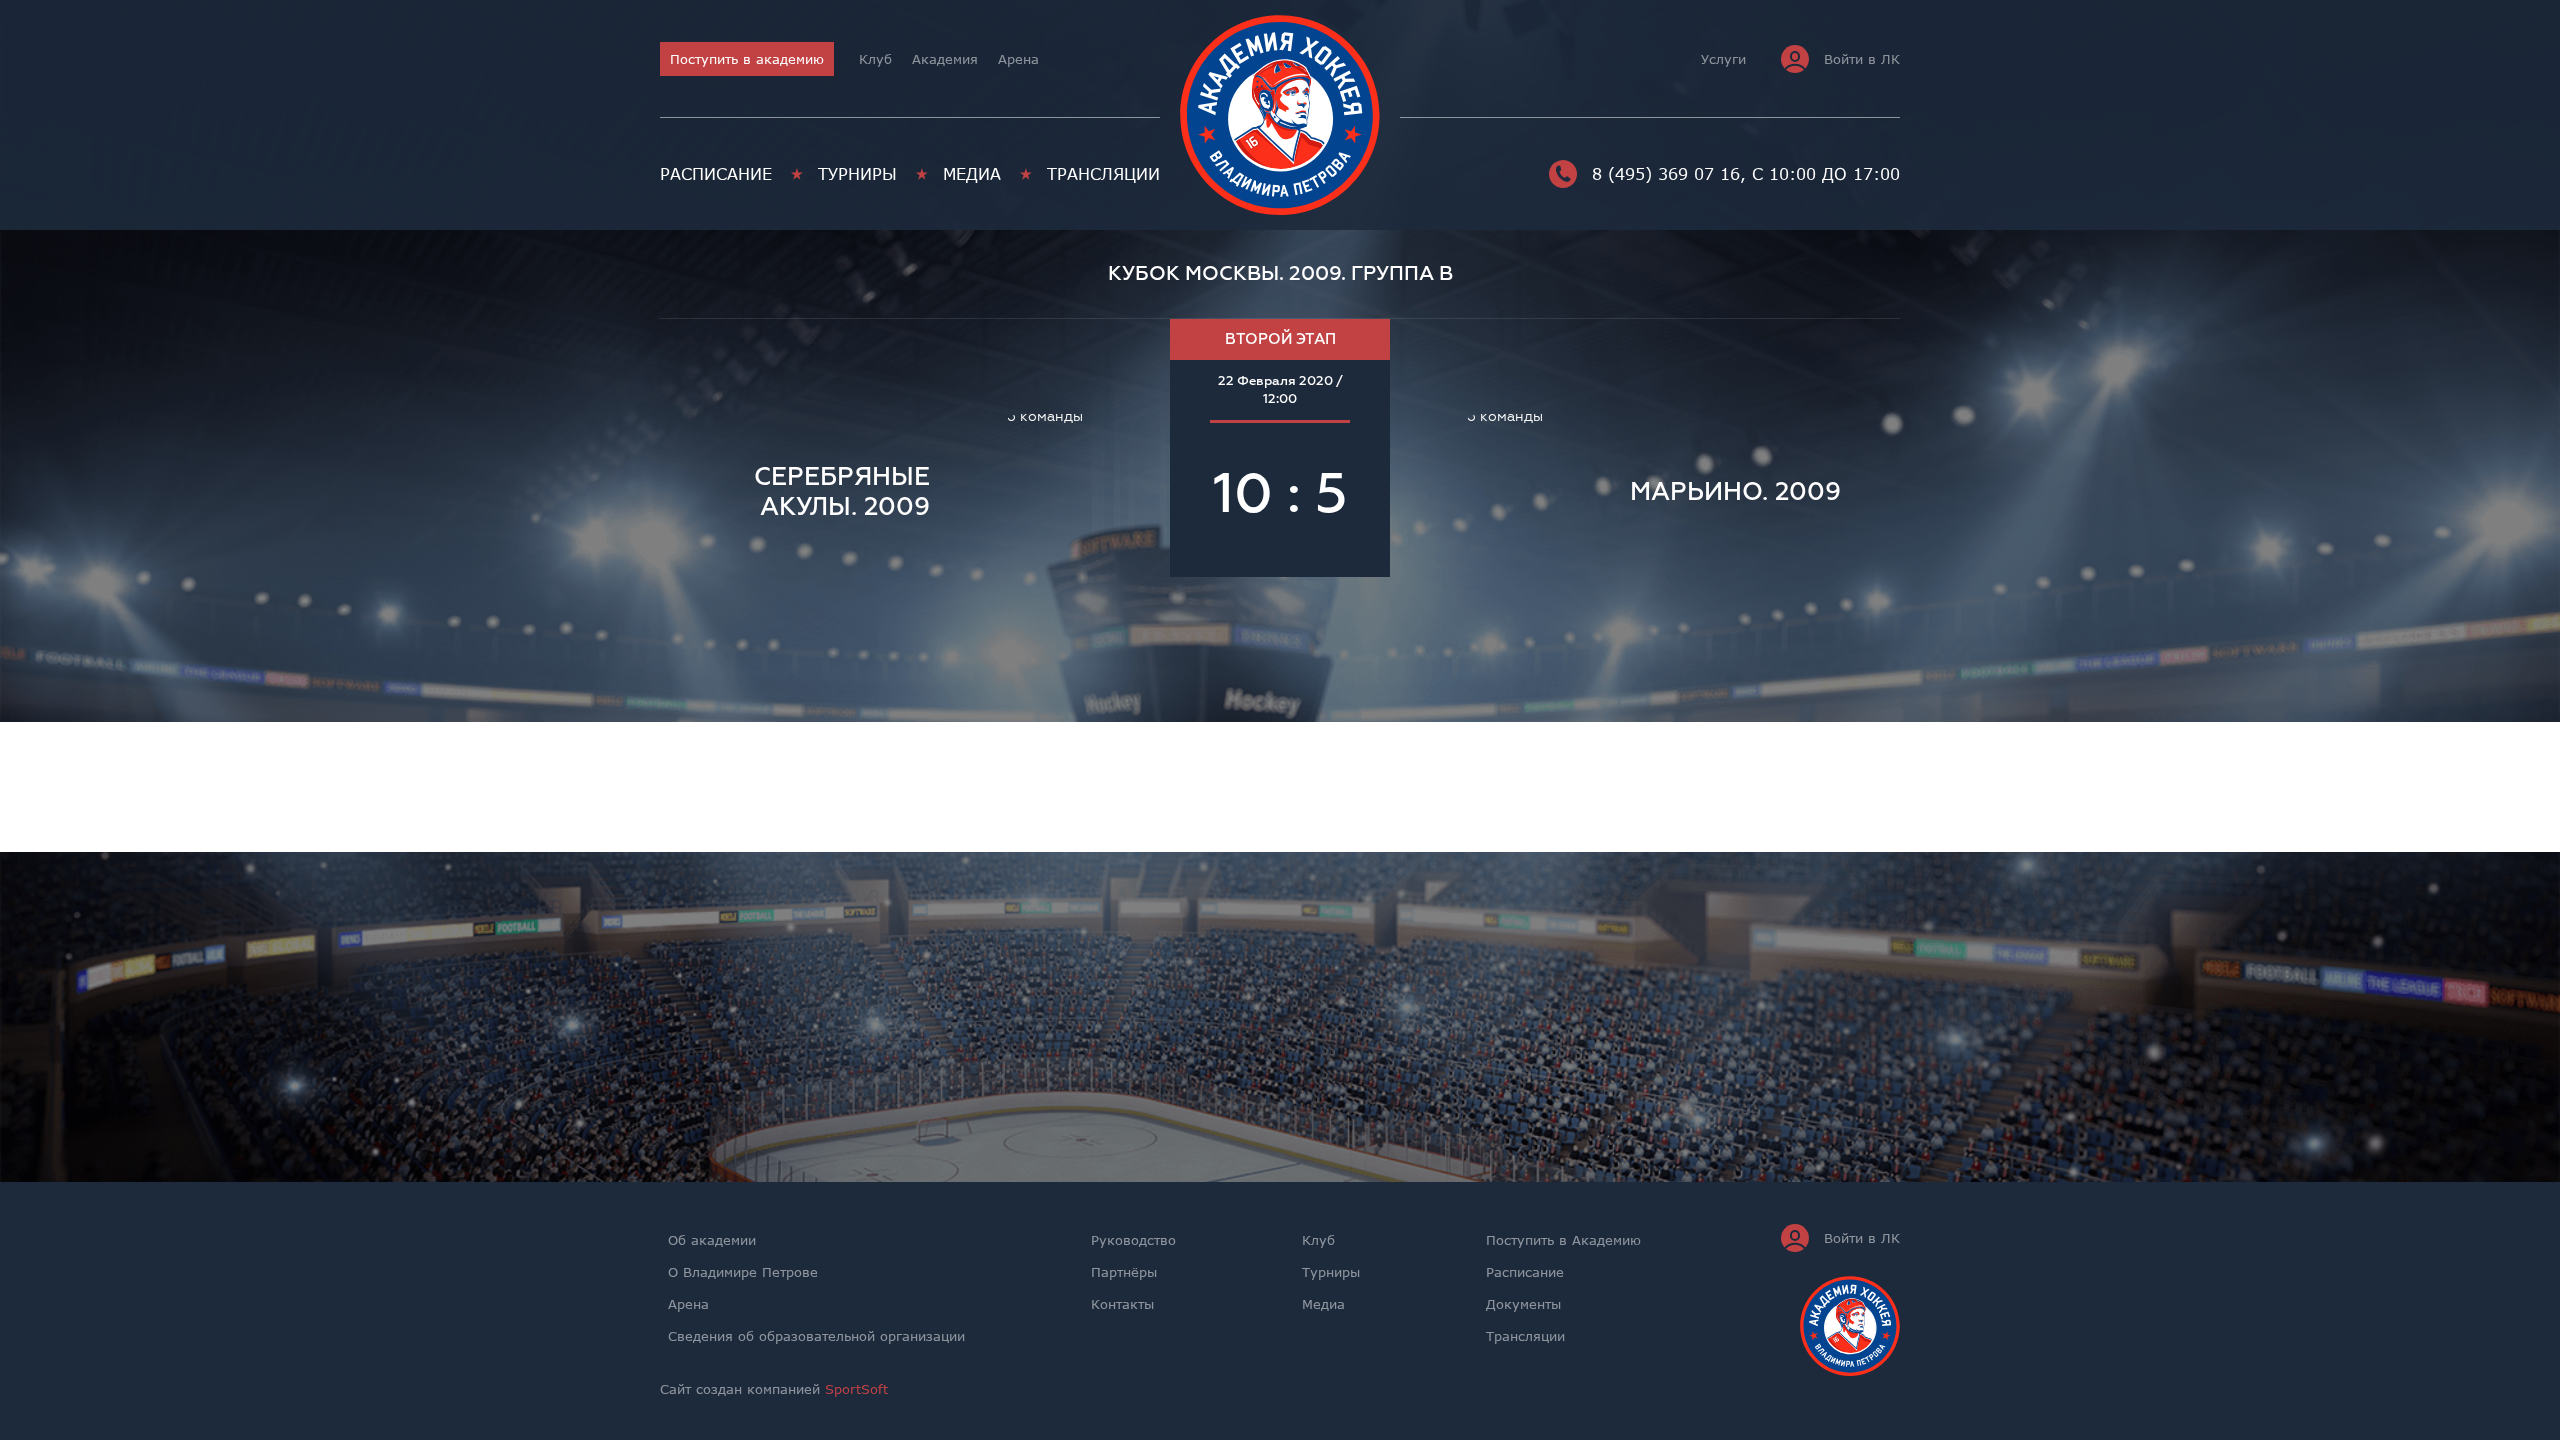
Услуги (1723, 59)
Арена (1018, 59)
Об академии (712, 1240)
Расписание (716, 174)
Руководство (1133, 1240)
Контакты (1122, 1304)
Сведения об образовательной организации (816, 1336)
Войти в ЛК (1862, 59)
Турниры (857, 174)
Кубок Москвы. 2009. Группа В (1280, 273)
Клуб (875, 59)
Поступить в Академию (1563, 1240)
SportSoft (856, 1389)
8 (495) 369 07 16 (1666, 174)
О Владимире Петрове (743, 1272)
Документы (1523, 1304)
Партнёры (1124, 1272)
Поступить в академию (747, 59)
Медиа (972, 174)
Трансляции (1103, 174)
